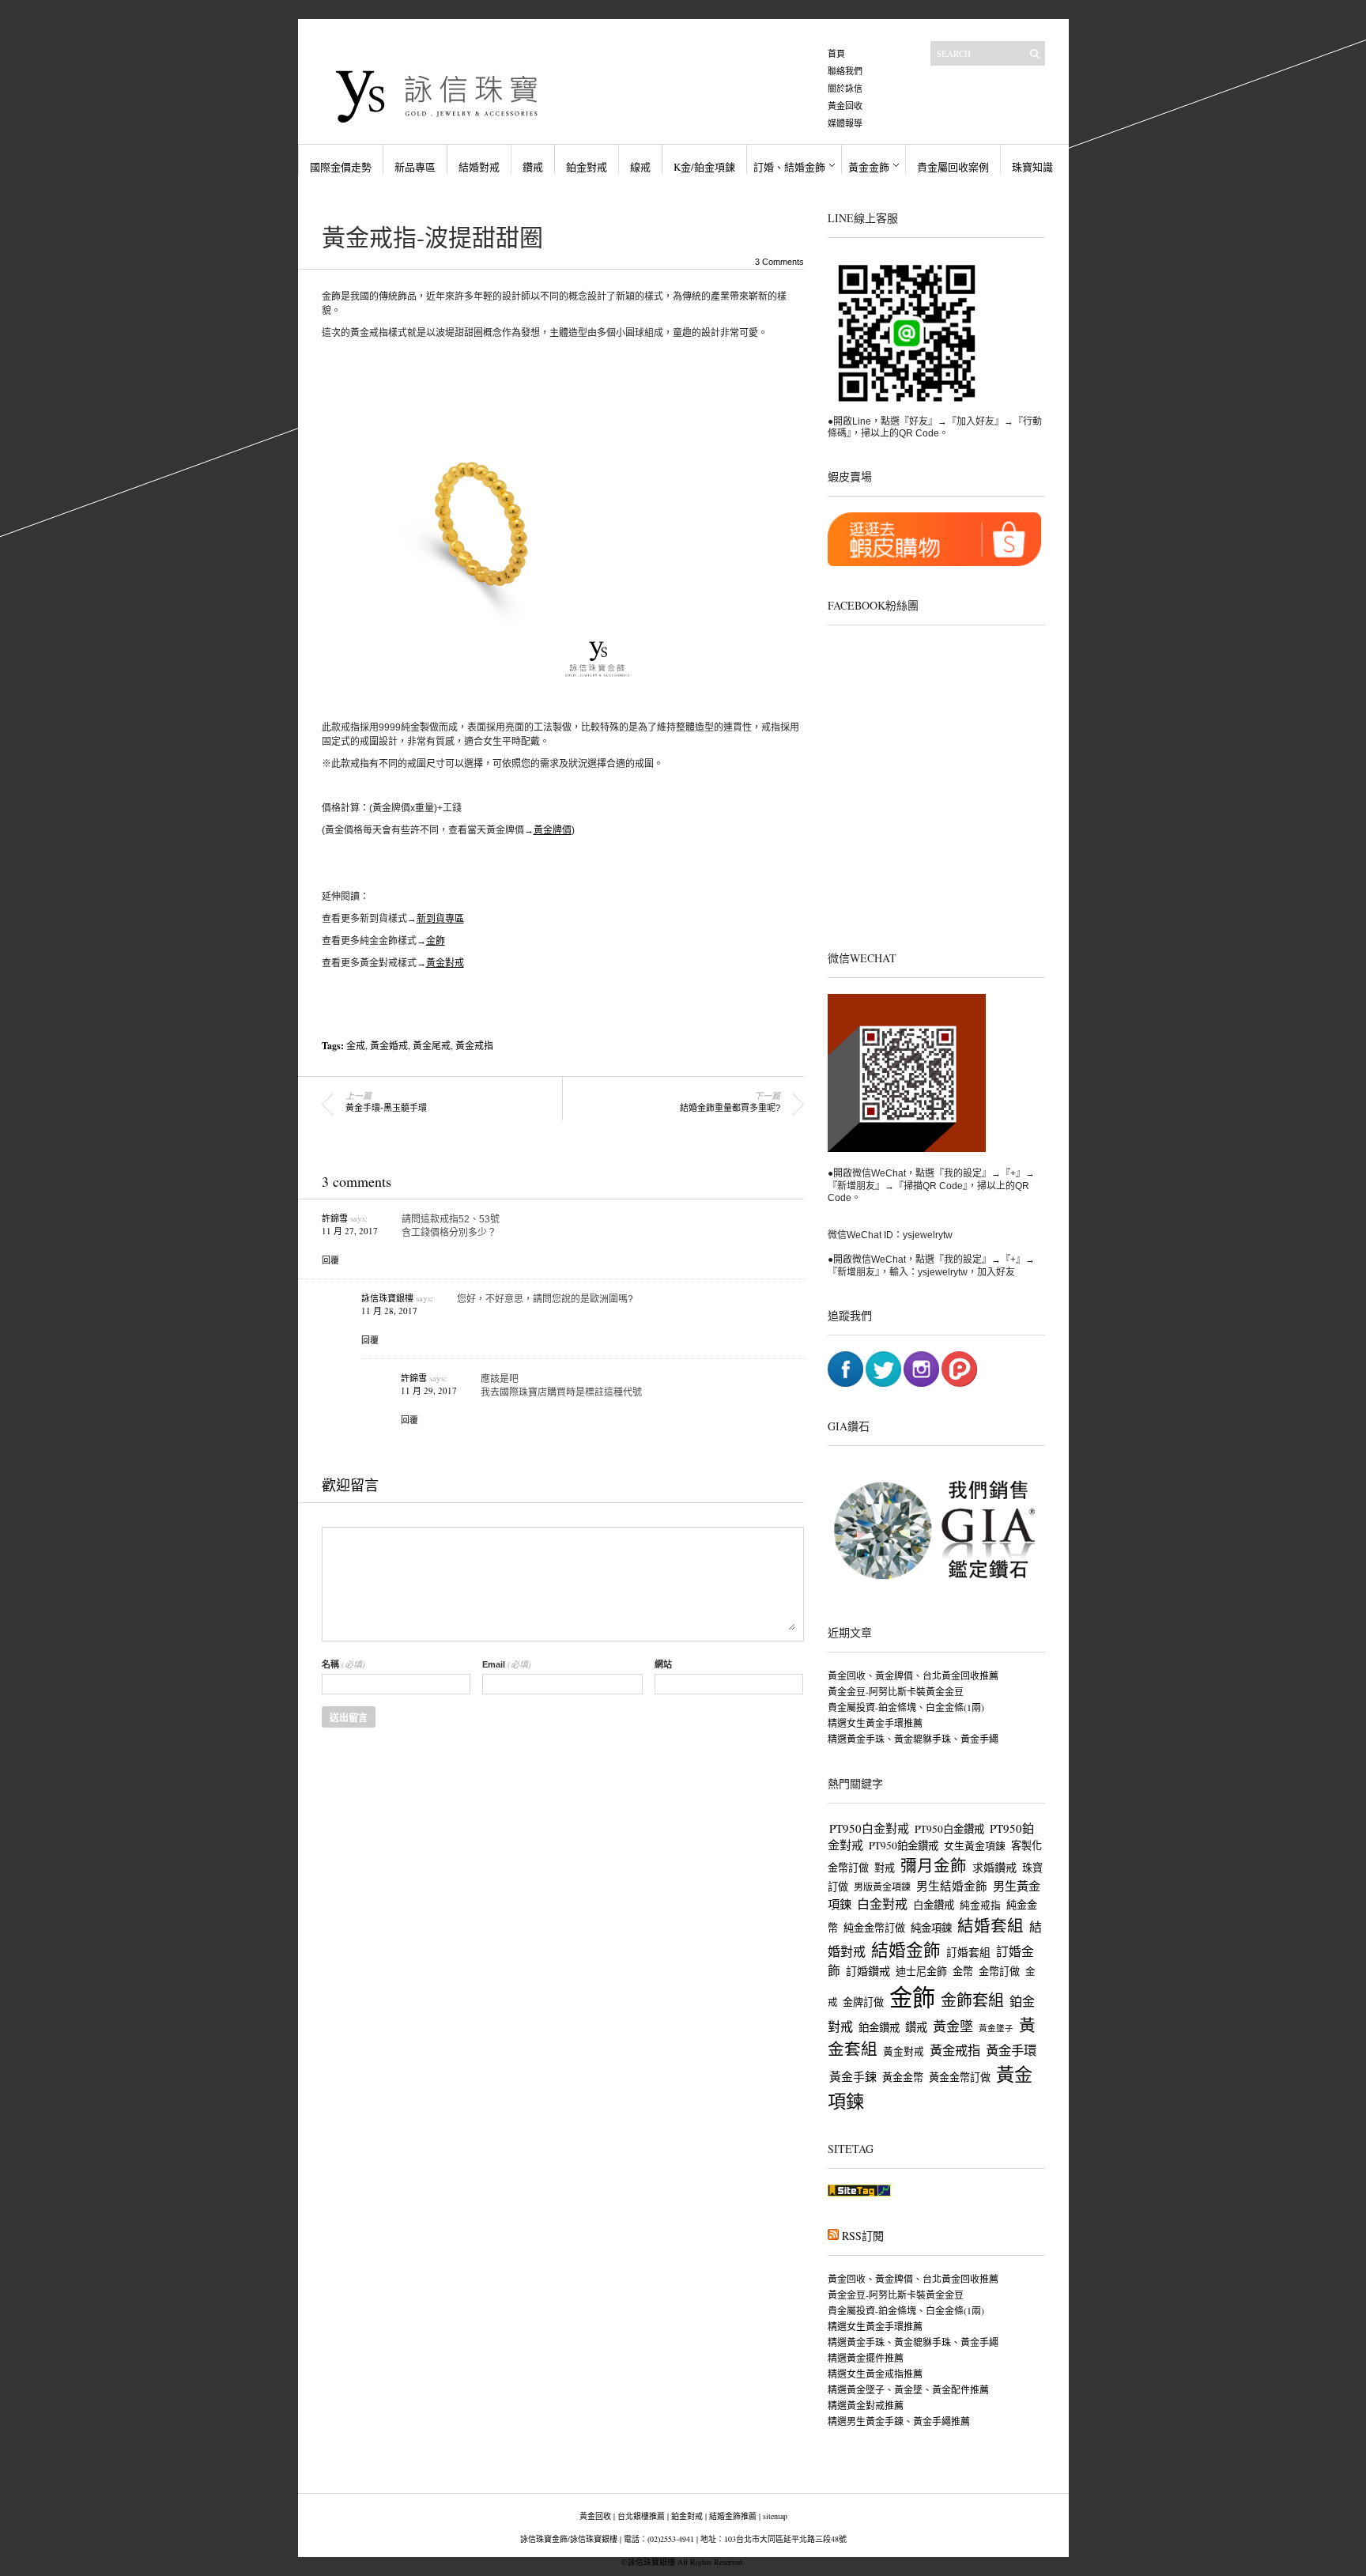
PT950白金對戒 (869, 1828)
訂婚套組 (968, 1952)
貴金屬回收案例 (953, 167)
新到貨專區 (440, 919)
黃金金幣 (903, 2077)
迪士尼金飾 (921, 1971)
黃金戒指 (474, 1045)
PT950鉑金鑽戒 (904, 1845)
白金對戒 (882, 1904)
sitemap (775, 2516)
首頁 (836, 53)
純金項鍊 (931, 1928)
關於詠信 (845, 88)
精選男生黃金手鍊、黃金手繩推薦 (899, 2421)
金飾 (436, 941)
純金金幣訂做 (874, 1928)
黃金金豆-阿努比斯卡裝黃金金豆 (896, 1691)
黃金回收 (845, 106)
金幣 (963, 1971)
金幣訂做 (999, 1971)
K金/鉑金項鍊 (704, 167)
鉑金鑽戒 (879, 2027)
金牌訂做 (863, 2002)
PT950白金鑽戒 (949, 1829)
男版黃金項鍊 (882, 1887)
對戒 (885, 1868)
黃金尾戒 (432, 1045)
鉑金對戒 (587, 167)
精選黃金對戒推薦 (866, 2405)
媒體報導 (845, 123)
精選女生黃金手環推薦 (875, 1723)
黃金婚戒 (389, 1045)
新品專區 (415, 167)
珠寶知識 (1032, 167)
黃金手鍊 (853, 2076)
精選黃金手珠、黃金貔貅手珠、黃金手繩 (913, 1739)
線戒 (640, 167)
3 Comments (779, 262)
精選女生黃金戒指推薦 (875, 2374)
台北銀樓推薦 (641, 2516)
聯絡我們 (845, 71)
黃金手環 (1011, 2050)
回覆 (330, 1260)
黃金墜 (953, 2026)
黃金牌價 (553, 830)
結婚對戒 (479, 167)
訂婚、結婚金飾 (789, 167)
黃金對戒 (445, 963)
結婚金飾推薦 (733, 2516)
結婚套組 (991, 1925)
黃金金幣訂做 (960, 2077)
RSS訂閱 (863, 2236)
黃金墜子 (996, 2028)
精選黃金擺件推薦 (866, 2358)
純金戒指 (980, 1905)
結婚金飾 (906, 1949)
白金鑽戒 (934, 1905)
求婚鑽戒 (994, 1867)
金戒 (356, 1045)
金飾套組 (972, 2000)
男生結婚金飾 (952, 1886)
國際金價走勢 (341, 167)
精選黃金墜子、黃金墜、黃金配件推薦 (908, 2389)
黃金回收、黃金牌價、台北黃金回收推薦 (913, 1675)
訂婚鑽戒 (868, 1971)
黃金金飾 (869, 167)
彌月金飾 (934, 1865)
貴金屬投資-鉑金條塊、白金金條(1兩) (906, 1707)
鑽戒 (533, 167)
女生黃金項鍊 (975, 1846)
